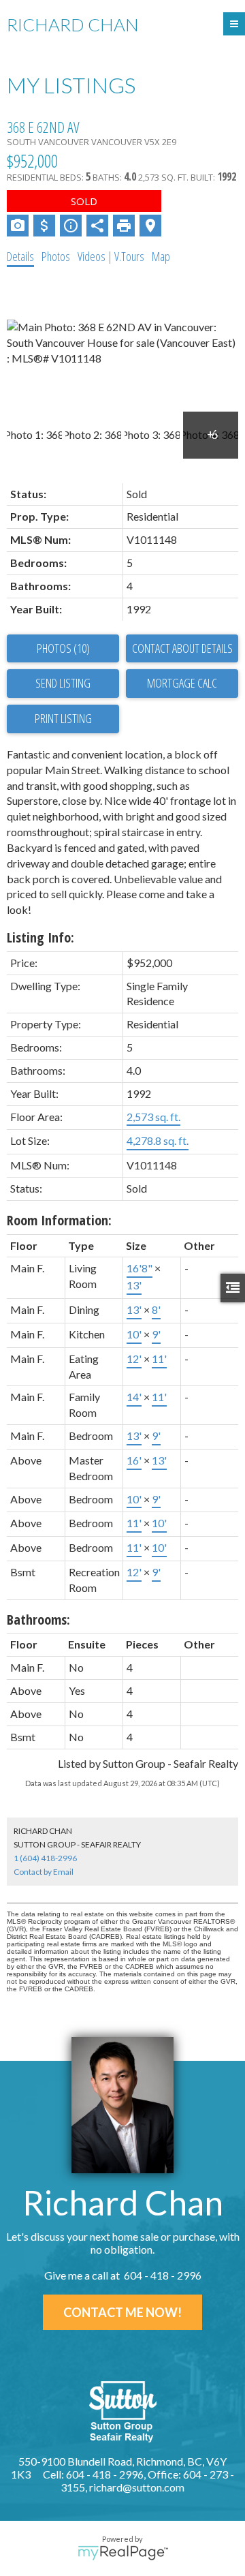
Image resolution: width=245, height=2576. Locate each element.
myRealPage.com (123, 2553)
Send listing (63, 683)
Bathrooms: (38, 1620)
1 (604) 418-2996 (45, 1858)
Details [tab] (20, 256)
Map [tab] (161, 256)
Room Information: (59, 1220)
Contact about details (182, 648)
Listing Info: (40, 937)
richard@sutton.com (137, 2487)
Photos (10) (63, 648)
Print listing (63, 718)
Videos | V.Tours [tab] (111, 256)
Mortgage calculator (182, 684)
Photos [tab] (56, 256)
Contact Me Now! (122, 2312)
